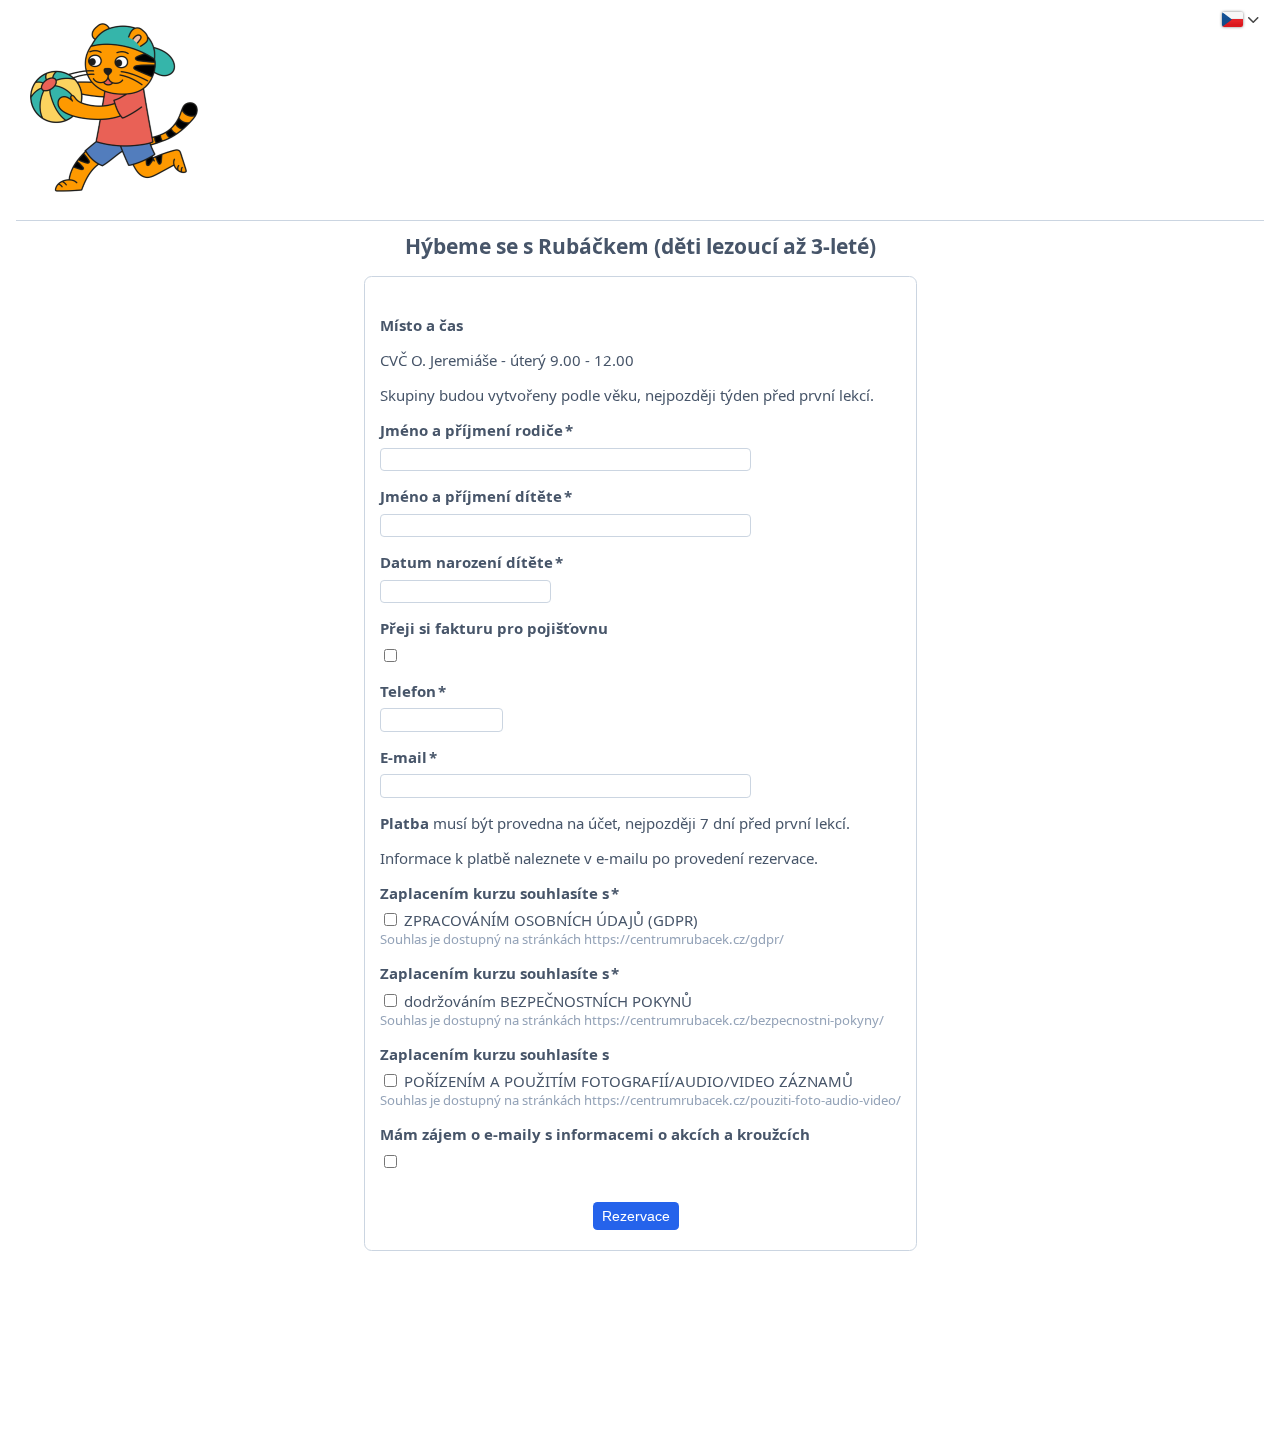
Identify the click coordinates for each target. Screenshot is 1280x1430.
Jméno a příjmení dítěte (471, 496)
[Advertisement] (640, 1316)
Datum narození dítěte (466, 562)
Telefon (408, 691)
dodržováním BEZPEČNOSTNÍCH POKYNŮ (546, 1001)
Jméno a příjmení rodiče (471, 430)
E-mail (403, 757)
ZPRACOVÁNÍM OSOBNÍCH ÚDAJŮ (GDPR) (549, 920)
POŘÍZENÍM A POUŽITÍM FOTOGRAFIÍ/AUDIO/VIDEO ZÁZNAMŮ (626, 1081)
